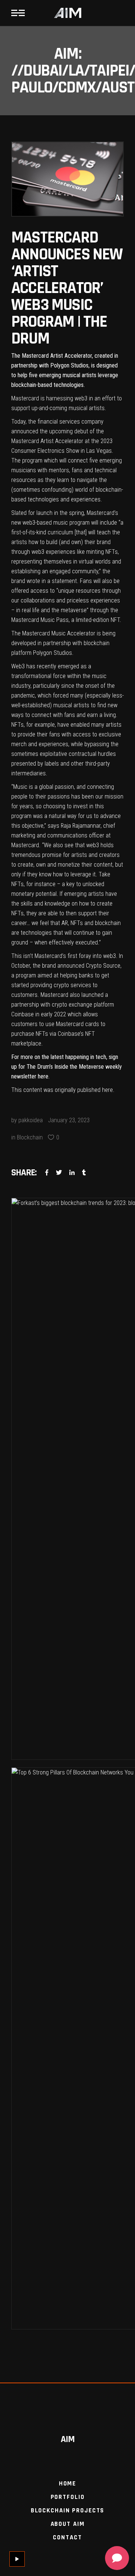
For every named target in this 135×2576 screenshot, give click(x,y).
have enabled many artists (89, 725)
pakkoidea (31, 1120)
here (43, 1076)
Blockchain (30, 1137)
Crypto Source (103, 966)
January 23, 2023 (69, 1120)
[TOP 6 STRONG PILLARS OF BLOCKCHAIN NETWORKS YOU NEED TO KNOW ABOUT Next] (67, 2048)
